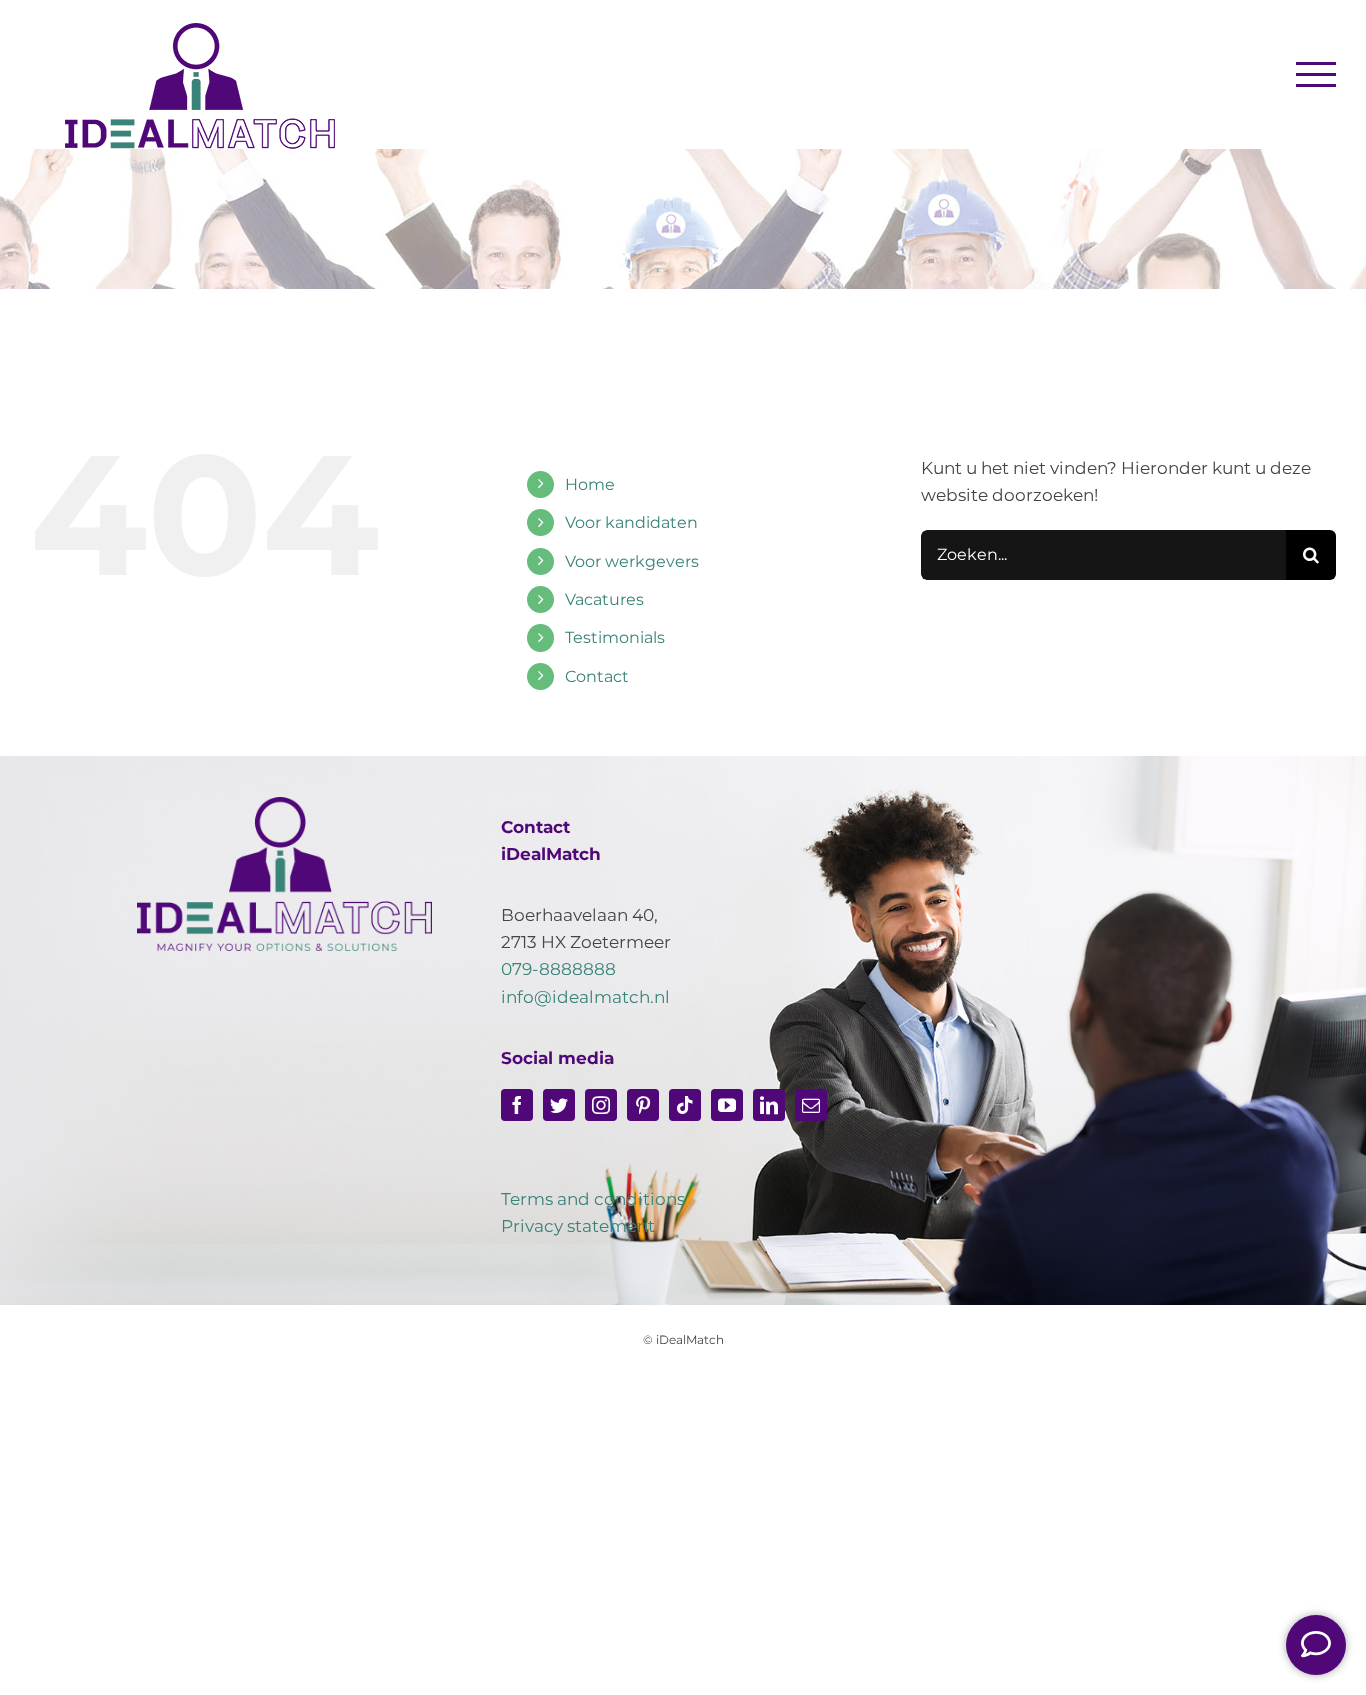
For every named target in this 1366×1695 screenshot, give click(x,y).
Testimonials (615, 637)
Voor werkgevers (632, 561)
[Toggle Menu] (1316, 74)
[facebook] (517, 1105)
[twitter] (559, 1105)
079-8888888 (558, 969)
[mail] (811, 1105)
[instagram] (601, 1105)
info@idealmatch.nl (585, 997)
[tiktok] (685, 1105)
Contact (597, 676)
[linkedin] (769, 1105)
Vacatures (604, 599)
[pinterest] (643, 1105)
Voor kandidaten (631, 522)
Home (590, 484)
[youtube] (727, 1105)
